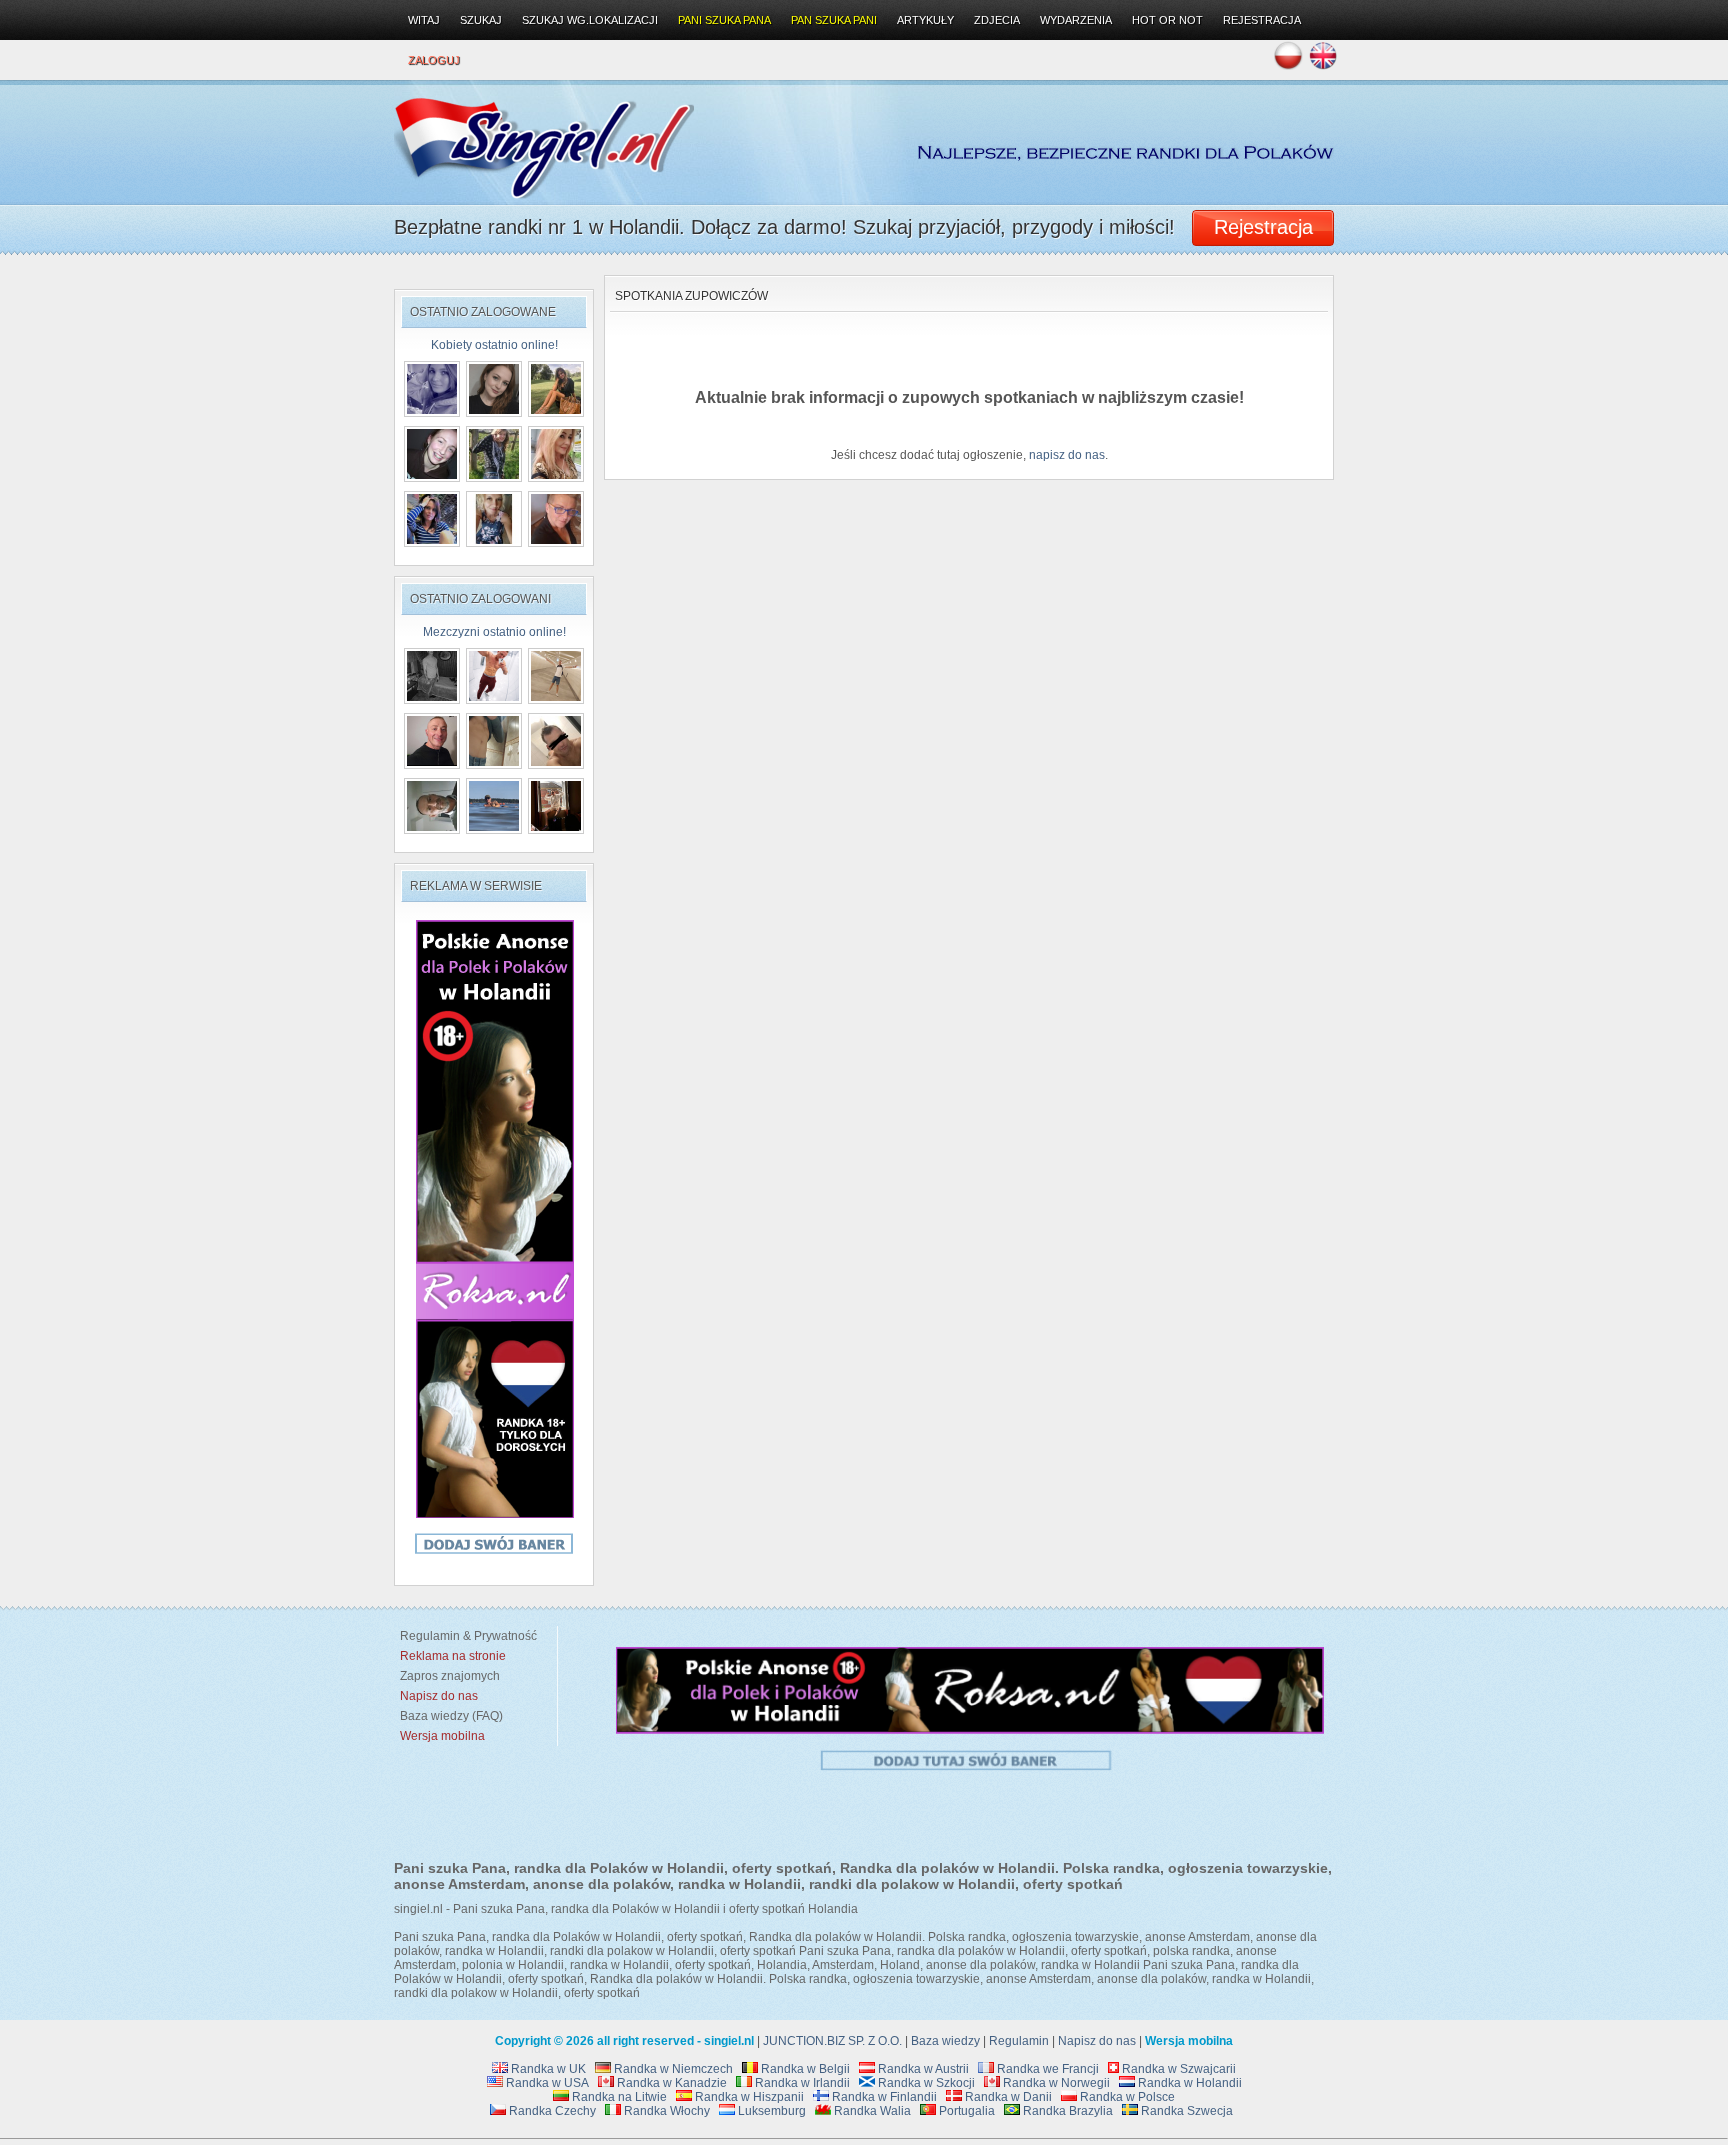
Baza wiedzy (945, 2041)
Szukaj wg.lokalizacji (590, 20)
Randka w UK (547, 2069)
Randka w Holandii (1188, 2083)
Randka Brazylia (1066, 2111)
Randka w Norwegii (1055, 2083)
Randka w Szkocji (925, 2083)
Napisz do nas (1097, 2041)
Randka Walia (871, 2111)
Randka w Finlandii (883, 2097)
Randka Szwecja (1185, 2111)
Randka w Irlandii (801, 2083)
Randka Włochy (665, 2111)
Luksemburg (770, 2111)
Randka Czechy (551, 2111)
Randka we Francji (1046, 2069)
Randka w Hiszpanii (748, 2097)
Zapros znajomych (450, 1676)
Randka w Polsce (1126, 2097)
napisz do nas (1067, 455)
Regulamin (1019, 2041)
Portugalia (965, 2111)
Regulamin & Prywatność (465, 1636)
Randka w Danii (1007, 2097)
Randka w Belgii (804, 2069)
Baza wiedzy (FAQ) (448, 1716)
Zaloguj (434, 60)
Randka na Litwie (618, 2097)
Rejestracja (1262, 20)
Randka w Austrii (922, 2069)
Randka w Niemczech (672, 2069)
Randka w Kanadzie (670, 2083)
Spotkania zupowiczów (691, 296)
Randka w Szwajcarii (1177, 2069)
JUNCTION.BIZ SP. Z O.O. (832, 2041)
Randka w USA (546, 2083)
